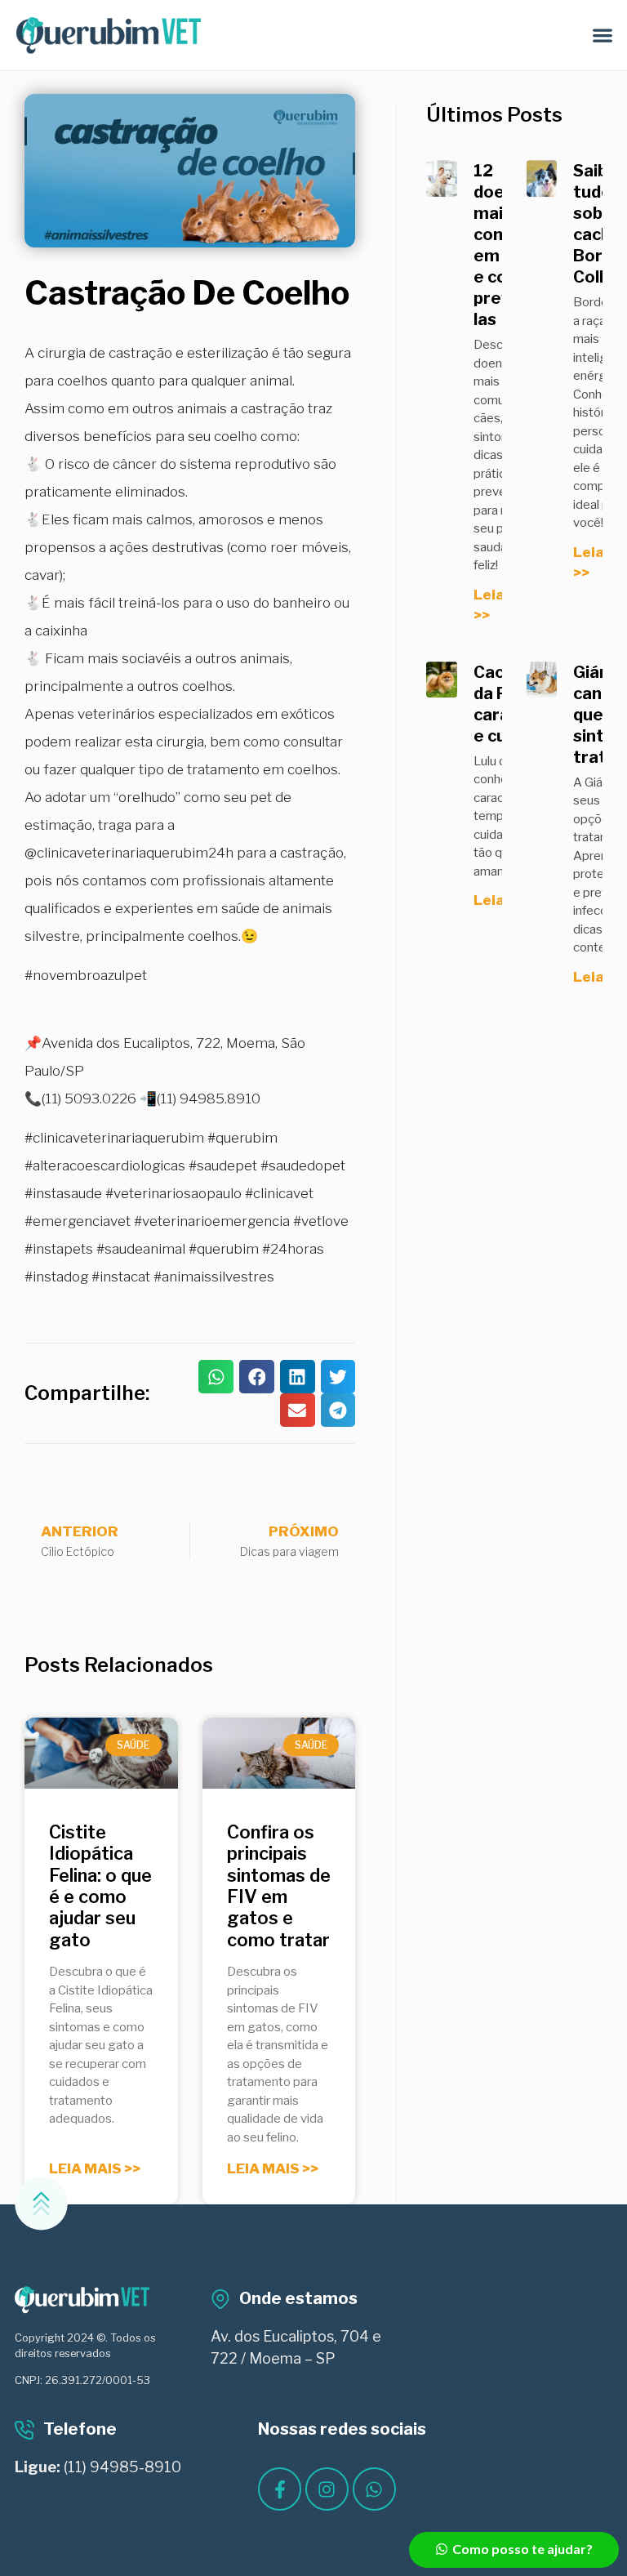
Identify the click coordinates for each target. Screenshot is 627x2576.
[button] (603, 36)
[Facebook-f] (280, 2489)
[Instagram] (327, 2489)
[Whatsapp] (374, 2489)
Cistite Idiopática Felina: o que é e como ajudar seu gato (100, 1886)
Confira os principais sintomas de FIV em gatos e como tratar (279, 1886)
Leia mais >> (95, 2168)
